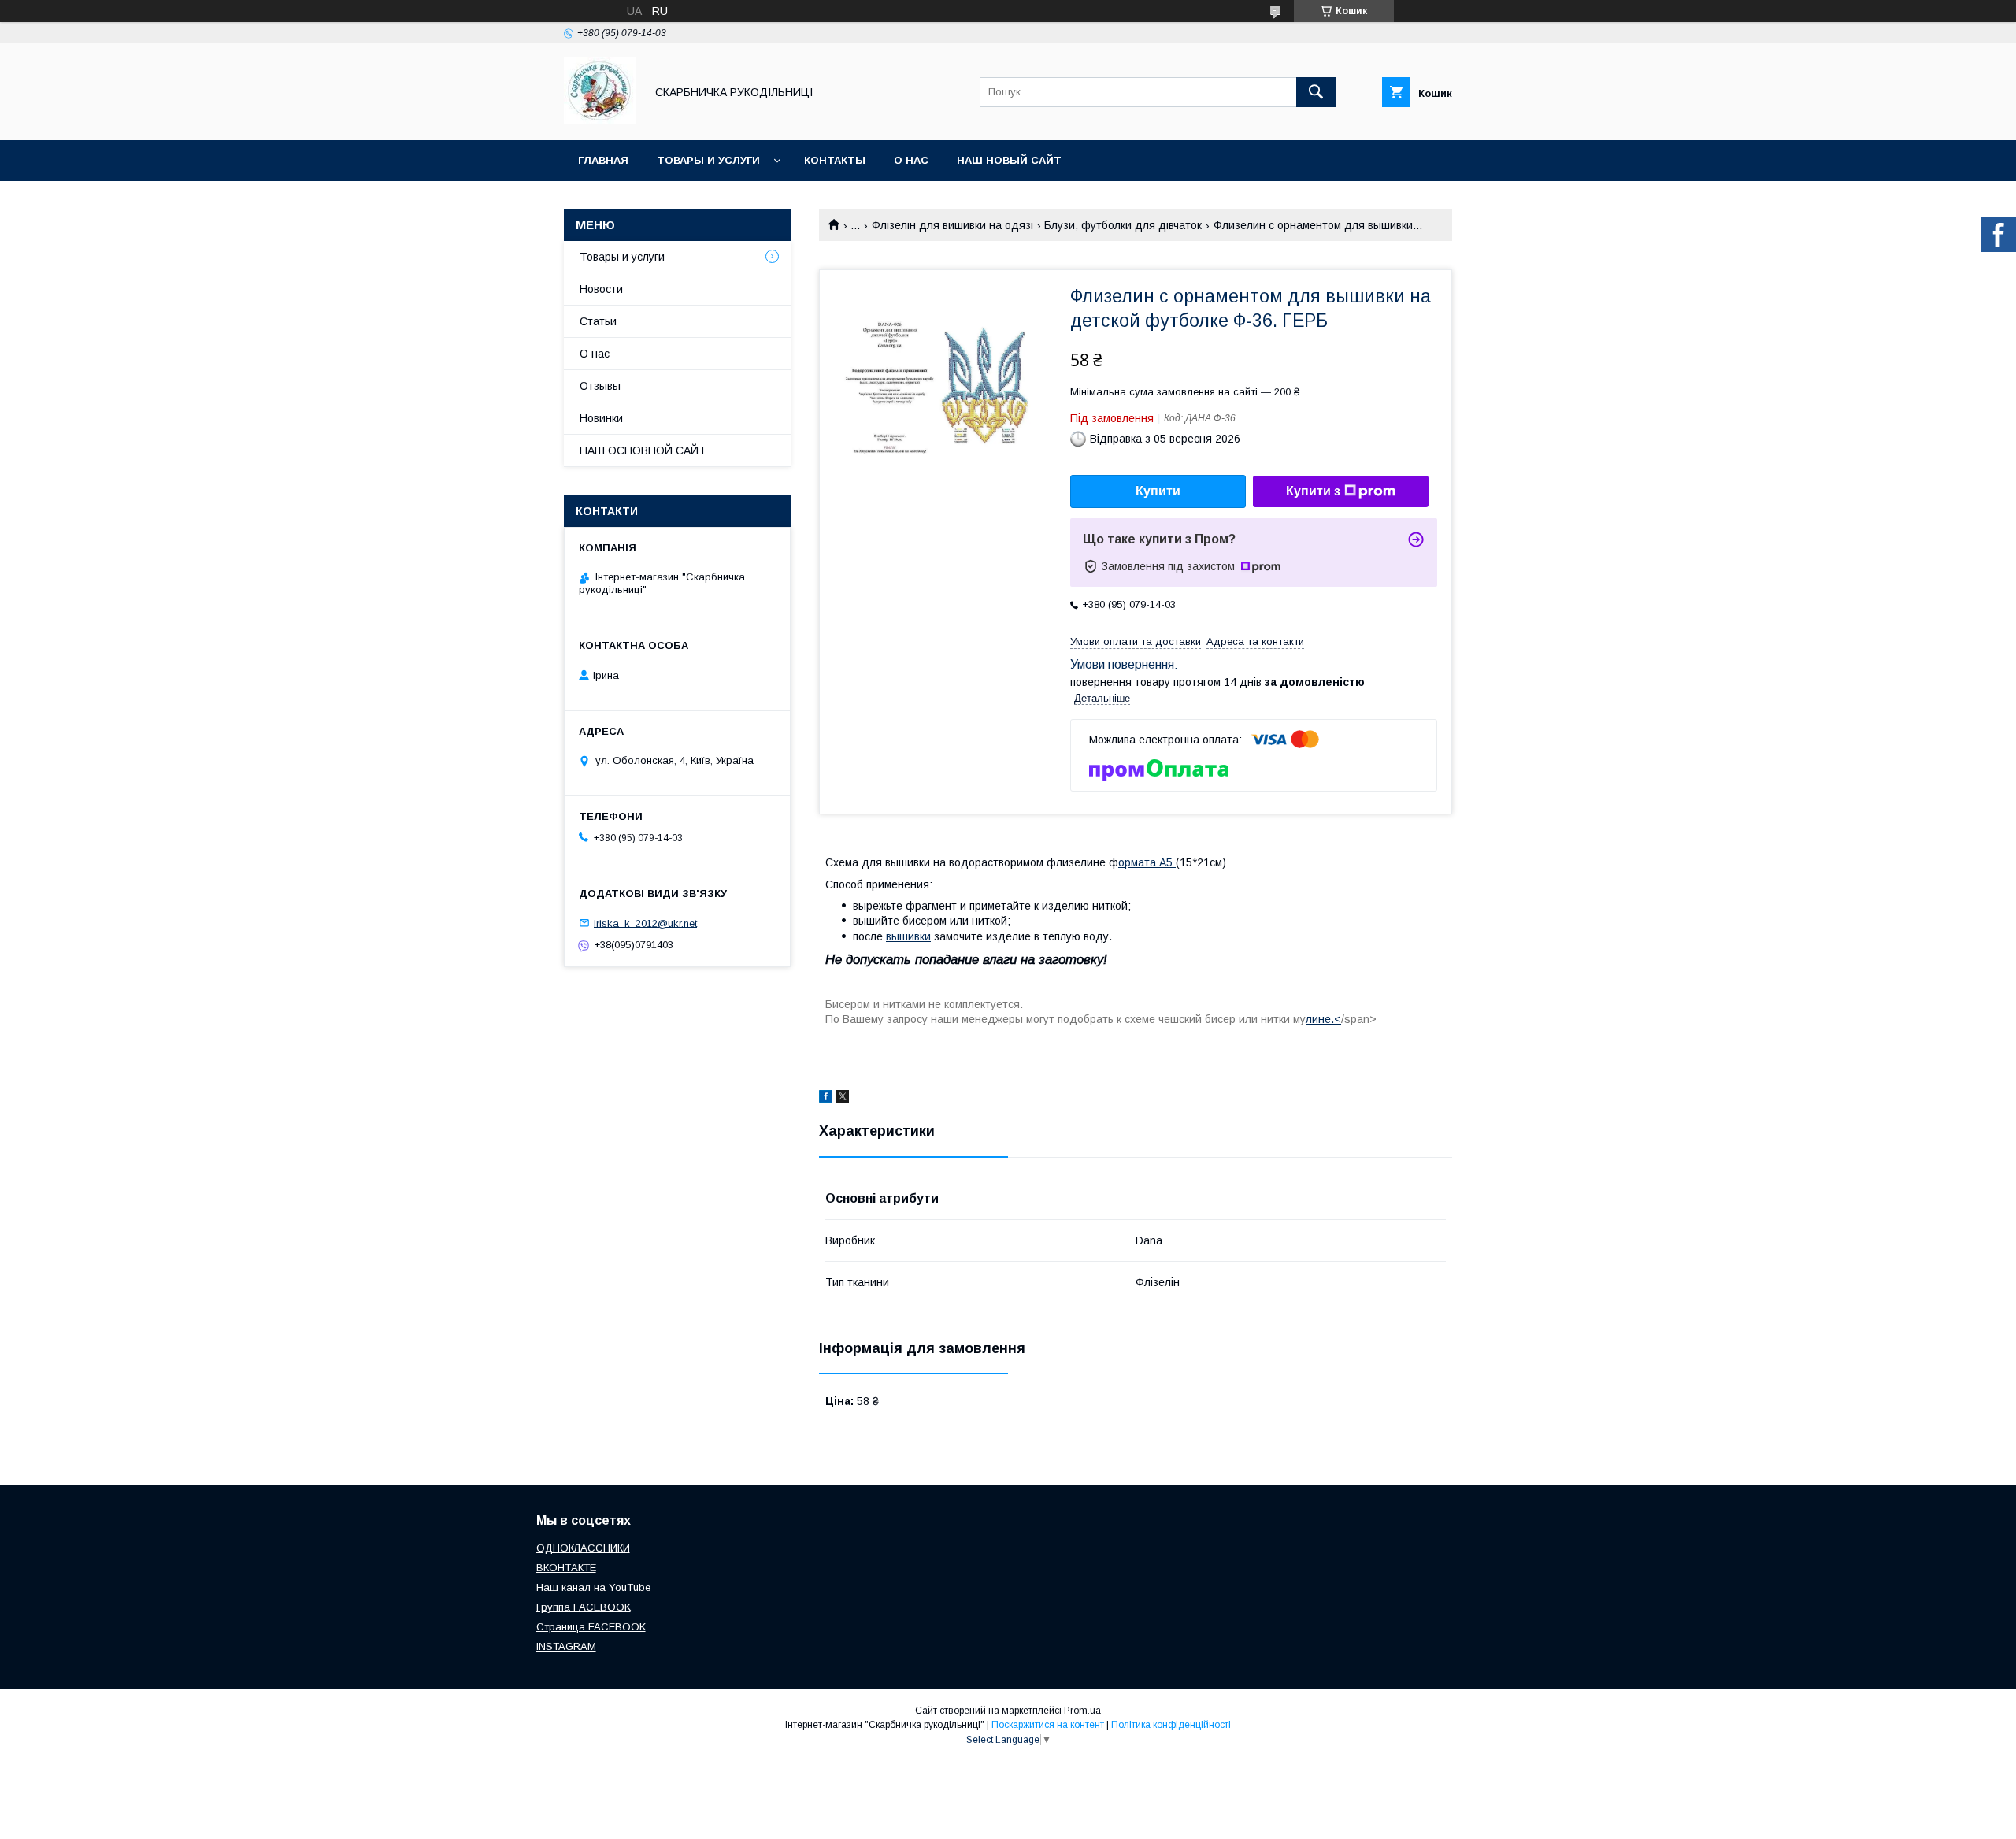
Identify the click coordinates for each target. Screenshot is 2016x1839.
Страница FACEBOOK (591, 1627)
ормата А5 (1147, 862)
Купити (1158, 491)
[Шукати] (1316, 92)
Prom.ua (1082, 1711)
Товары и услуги (708, 160)
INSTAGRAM (566, 1646)
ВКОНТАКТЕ (566, 1568)
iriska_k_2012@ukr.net (645, 923)
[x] (843, 1099)
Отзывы (600, 386)
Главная (603, 160)
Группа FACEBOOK (584, 1607)
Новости (601, 289)
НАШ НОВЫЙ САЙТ (1009, 160)
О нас (911, 160)
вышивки (908, 936)
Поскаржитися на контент (1048, 1725)
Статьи (598, 321)
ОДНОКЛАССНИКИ (583, 1548)
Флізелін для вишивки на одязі (952, 225)
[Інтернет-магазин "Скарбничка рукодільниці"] (600, 120)
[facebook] (826, 1099)
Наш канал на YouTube (593, 1587)
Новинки (601, 418)
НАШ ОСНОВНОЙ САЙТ (643, 450)
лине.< (1323, 1019)
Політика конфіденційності (1171, 1725)
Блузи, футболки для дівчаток (1123, 225)
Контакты (835, 160)
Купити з (1313, 491)
